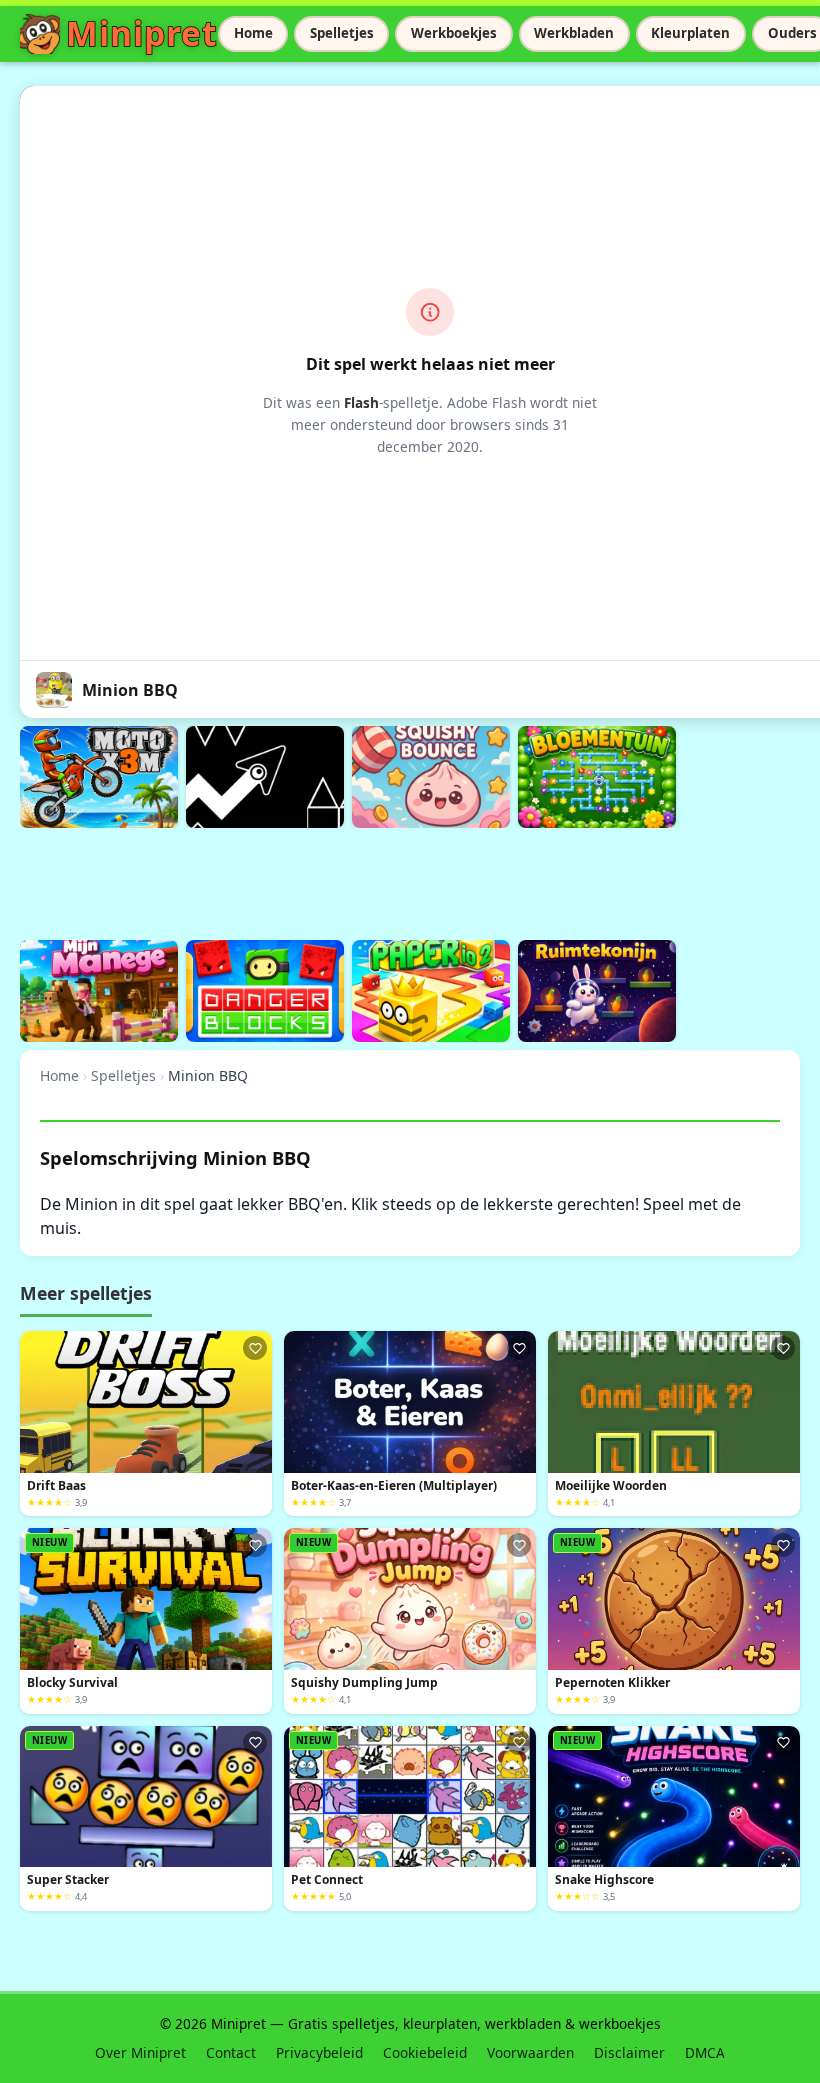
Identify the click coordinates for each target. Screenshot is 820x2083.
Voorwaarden (530, 2052)
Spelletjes (342, 33)
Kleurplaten (690, 33)
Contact (231, 2052)
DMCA (705, 2052)
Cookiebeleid (425, 2052)
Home (253, 33)
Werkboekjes (454, 33)
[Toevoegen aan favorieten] (255, 1348)
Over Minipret (140, 2052)
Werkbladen (574, 33)
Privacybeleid (319, 2052)
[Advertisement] (384, 881)
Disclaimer (629, 2052)
